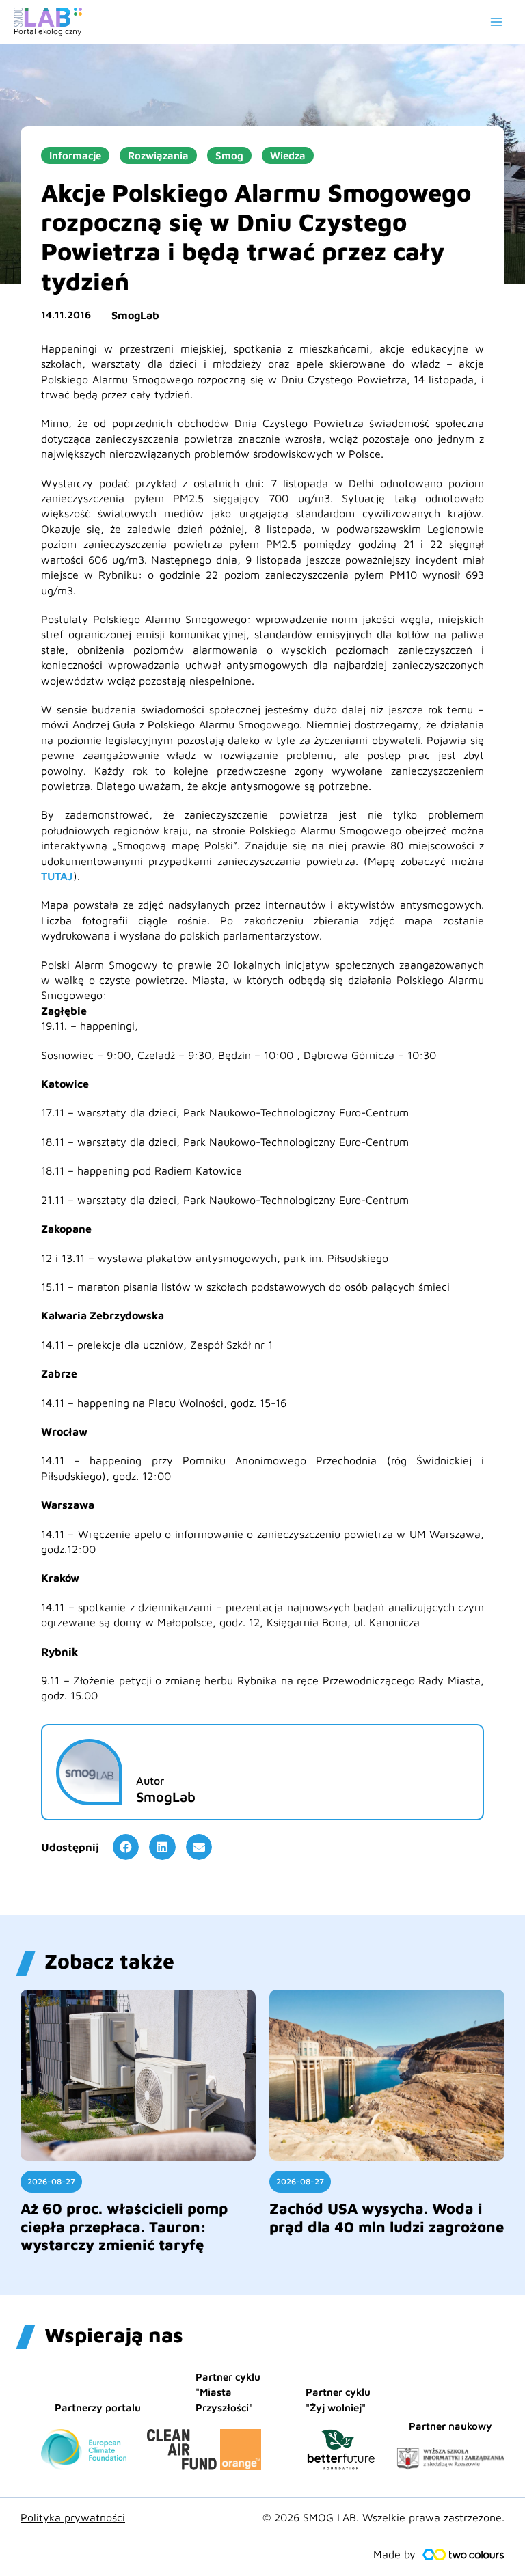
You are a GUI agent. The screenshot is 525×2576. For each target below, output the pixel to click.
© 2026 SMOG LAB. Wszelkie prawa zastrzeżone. (383, 2517)
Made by (394, 2554)
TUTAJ (57, 876)
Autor (150, 1781)
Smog (229, 155)
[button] (126, 1847)
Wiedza (288, 155)
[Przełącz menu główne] (496, 22)
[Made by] (463, 2555)
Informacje (75, 155)
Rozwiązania (158, 155)
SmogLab (135, 315)
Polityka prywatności (73, 2517)
